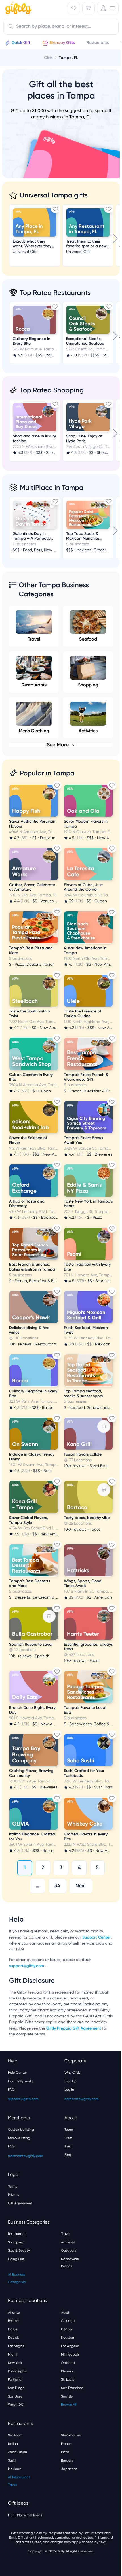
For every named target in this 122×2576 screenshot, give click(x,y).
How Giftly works (21, 2081)
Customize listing (21, 2130)
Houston (68, 2337)
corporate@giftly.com (81, 2099)
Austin (66, 2313)
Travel (34, 639)
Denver (67, 2329)
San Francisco (72, 2388)
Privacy (14, 2195)
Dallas (13, 2329)
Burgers (67, 2460)
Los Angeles (70, 2346)
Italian (13, 2444)
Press (68, 2138)
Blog (68, 2155)
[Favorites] (74, 8)
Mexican (15, 2469)
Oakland (68, 2363)
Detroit (13, 2337)
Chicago (68, 2321)
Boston (13, 2321)
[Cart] (89, 8)
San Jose (15, 2396)
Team (69, 2130)
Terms (12, 2186)
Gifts (48, 58)
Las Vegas (16, 2346)
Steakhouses (71, 2435)
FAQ (11, 2090)
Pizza (65, 2452)
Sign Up (71, 2081)
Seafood (88, 639)
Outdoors (69, 2250)
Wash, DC (16, 2405)
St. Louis (67, 2379)
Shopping (88, 685)
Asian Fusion (17, 2452)
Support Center (96, 1937)
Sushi (12, 2460)
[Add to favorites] (55, 209)
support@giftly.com (27, 1966)
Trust (68, 2146)
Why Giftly (72, 2073)
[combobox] (61, 27)
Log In (69, 2090)
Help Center (17, 2073)
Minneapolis (70, 2354)
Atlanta (14, 2313)
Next (81, 1886)
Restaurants (34, 685)
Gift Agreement (20, 2203)
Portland (15, 2379)
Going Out (16, 2259)
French (66, 2444)
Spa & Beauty (19, 2250)
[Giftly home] (18, 9)
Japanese (69, 2469)
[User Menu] (108, 8)
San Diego (16, 2388)
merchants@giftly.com (25, 2156)
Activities (68, 2242)
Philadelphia (18, 2371)
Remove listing (19, 2138)
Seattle (67, 2396)
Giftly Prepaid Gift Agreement (74, 2028)
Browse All (69, 2405)
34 (57, 1886)
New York (15, 2363)
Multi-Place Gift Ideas (25, 2515)
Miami (12, 2354)
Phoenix (67, 2371)
